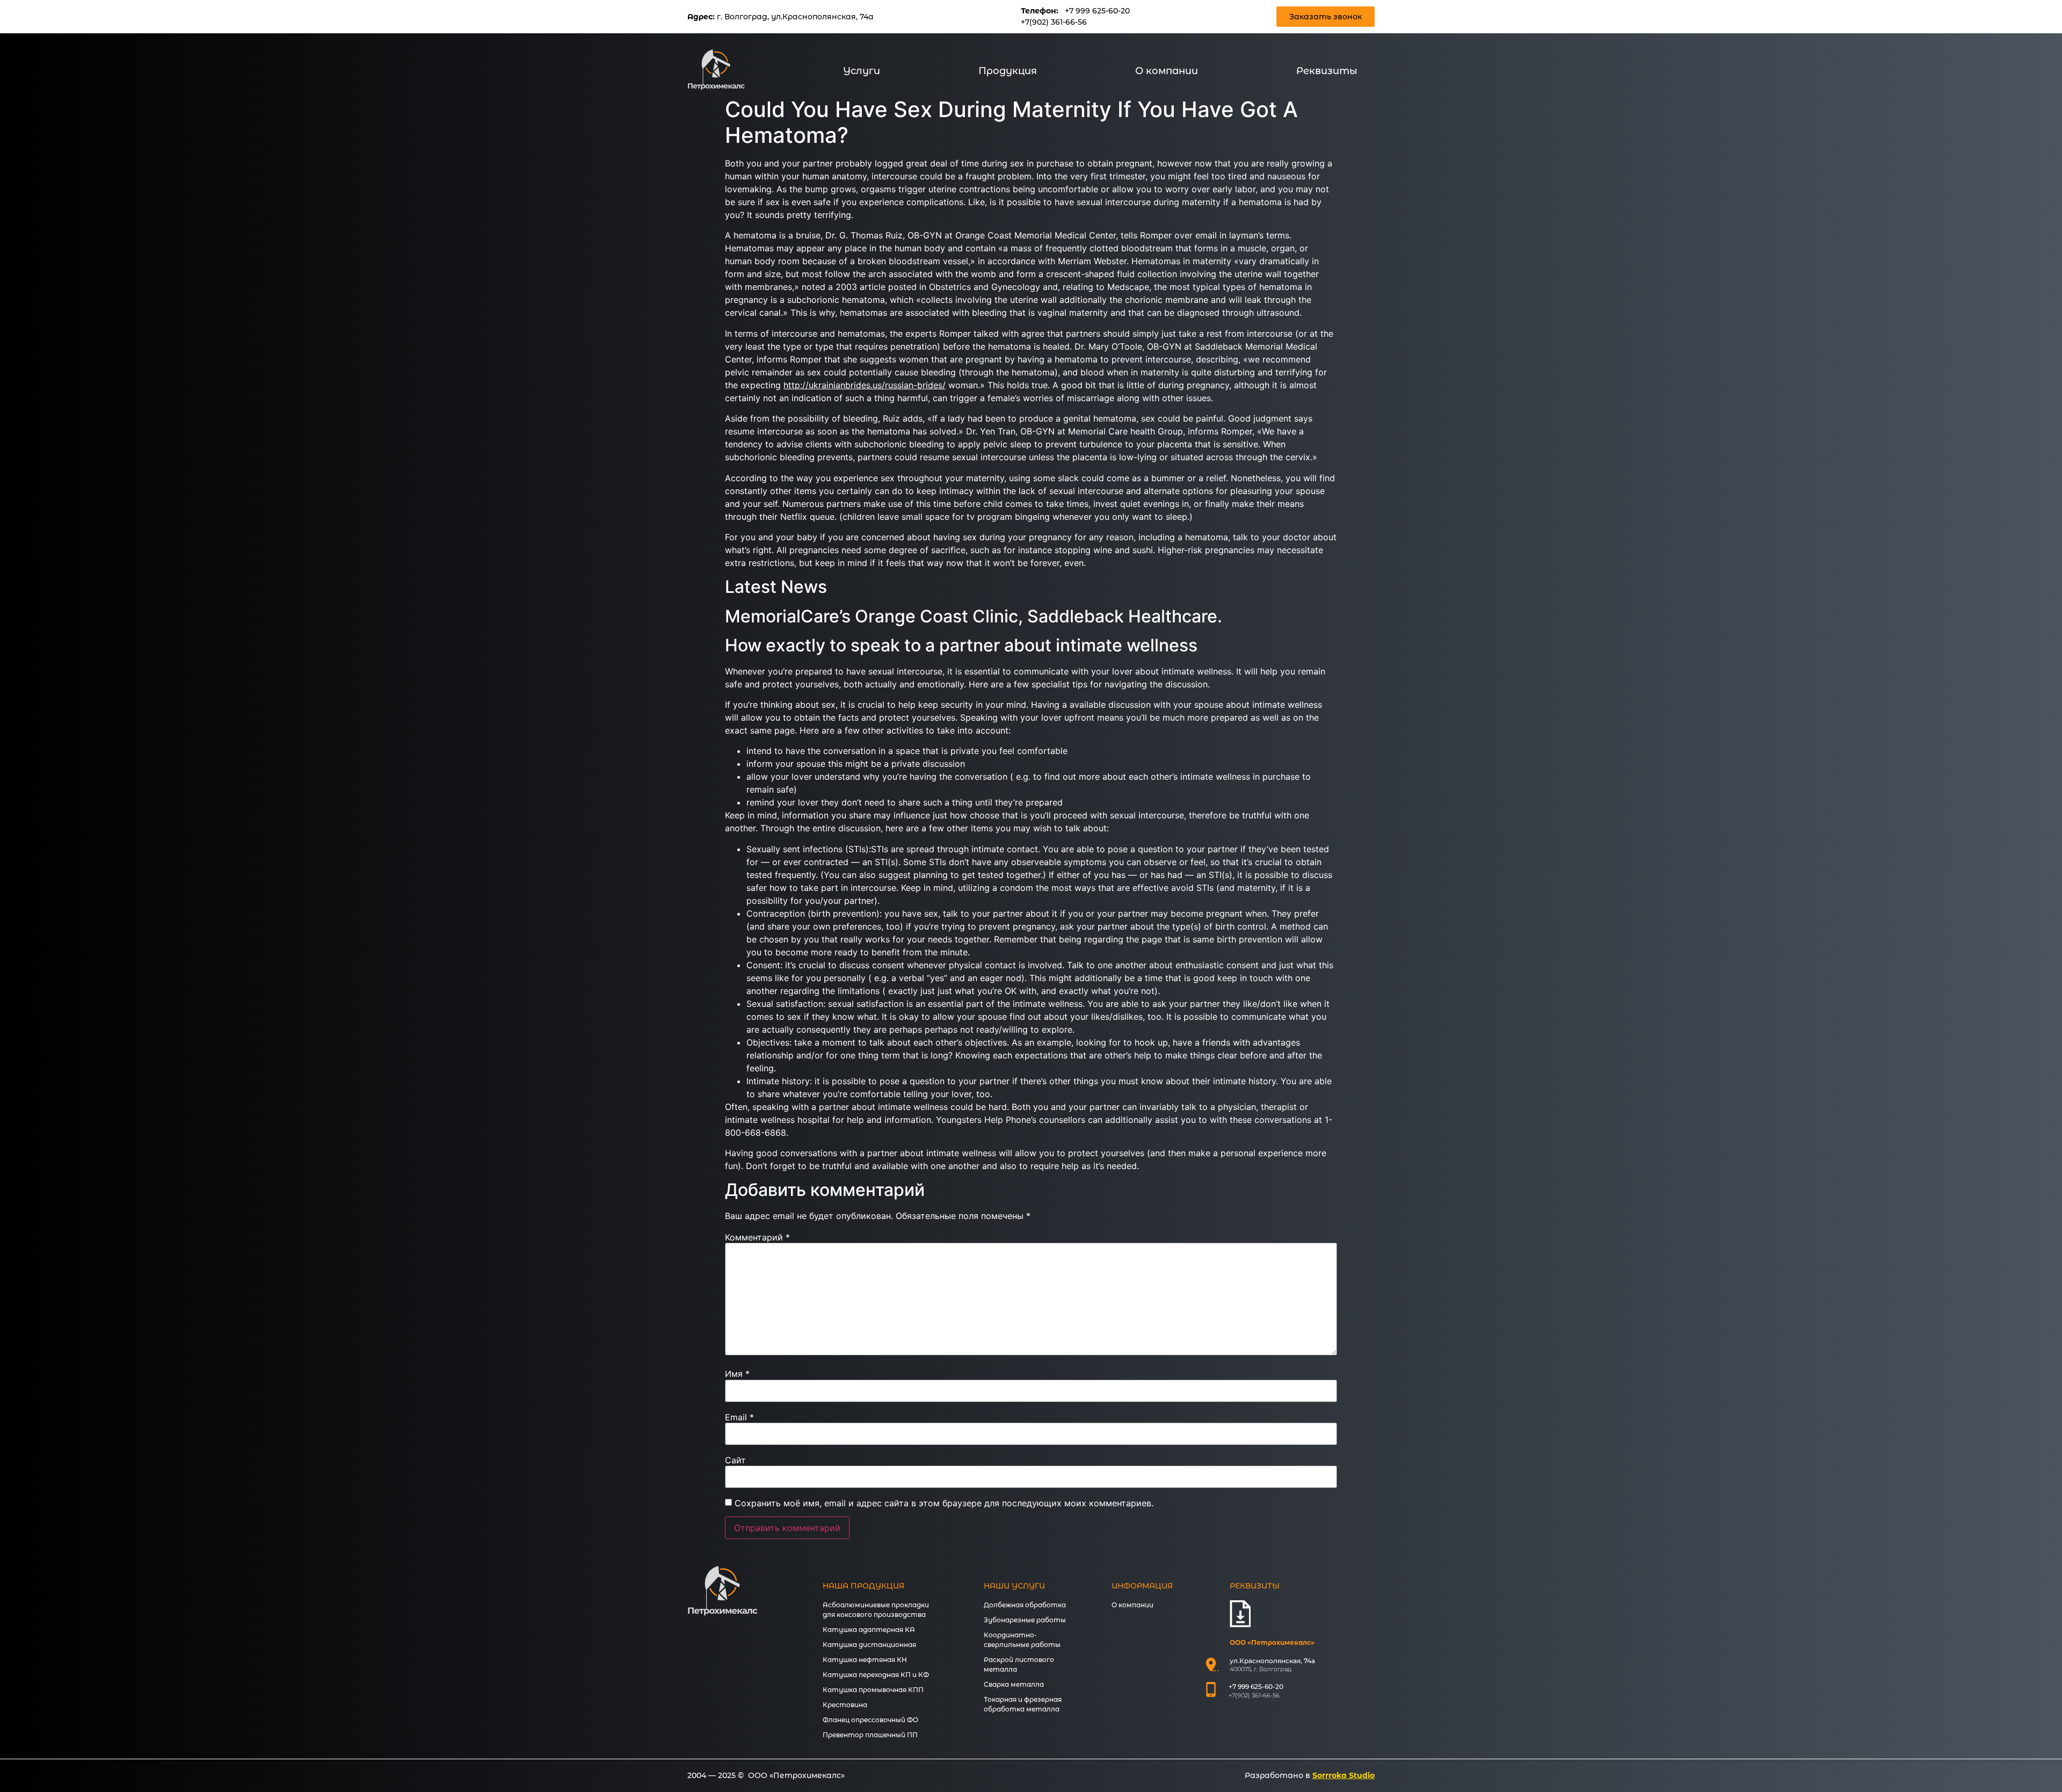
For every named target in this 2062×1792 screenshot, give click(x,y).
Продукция (1008, 71)
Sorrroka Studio (1344, 1775)
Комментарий (757, 1237)
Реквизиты (1327, 71)
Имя (737, 1374)
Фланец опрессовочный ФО (870, 1720)
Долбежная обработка (1025, 1605)
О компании (1167, 71)
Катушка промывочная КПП (873, 1690)
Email (739, 1417)
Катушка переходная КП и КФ (876, 1675)
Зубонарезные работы (1025, 1620)
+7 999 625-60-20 (1097, 11)
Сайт (735, 1460)
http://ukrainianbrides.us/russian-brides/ (865, 385)
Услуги (862, 71)
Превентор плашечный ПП (870, 1735)
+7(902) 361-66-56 (1054, 22)
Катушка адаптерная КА (869, 1630)
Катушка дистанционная (869, 1645)
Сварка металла (1014, 1684)
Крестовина (845, 1705)
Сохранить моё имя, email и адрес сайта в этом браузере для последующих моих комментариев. (944, 1503)
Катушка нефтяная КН (865, 1660)
